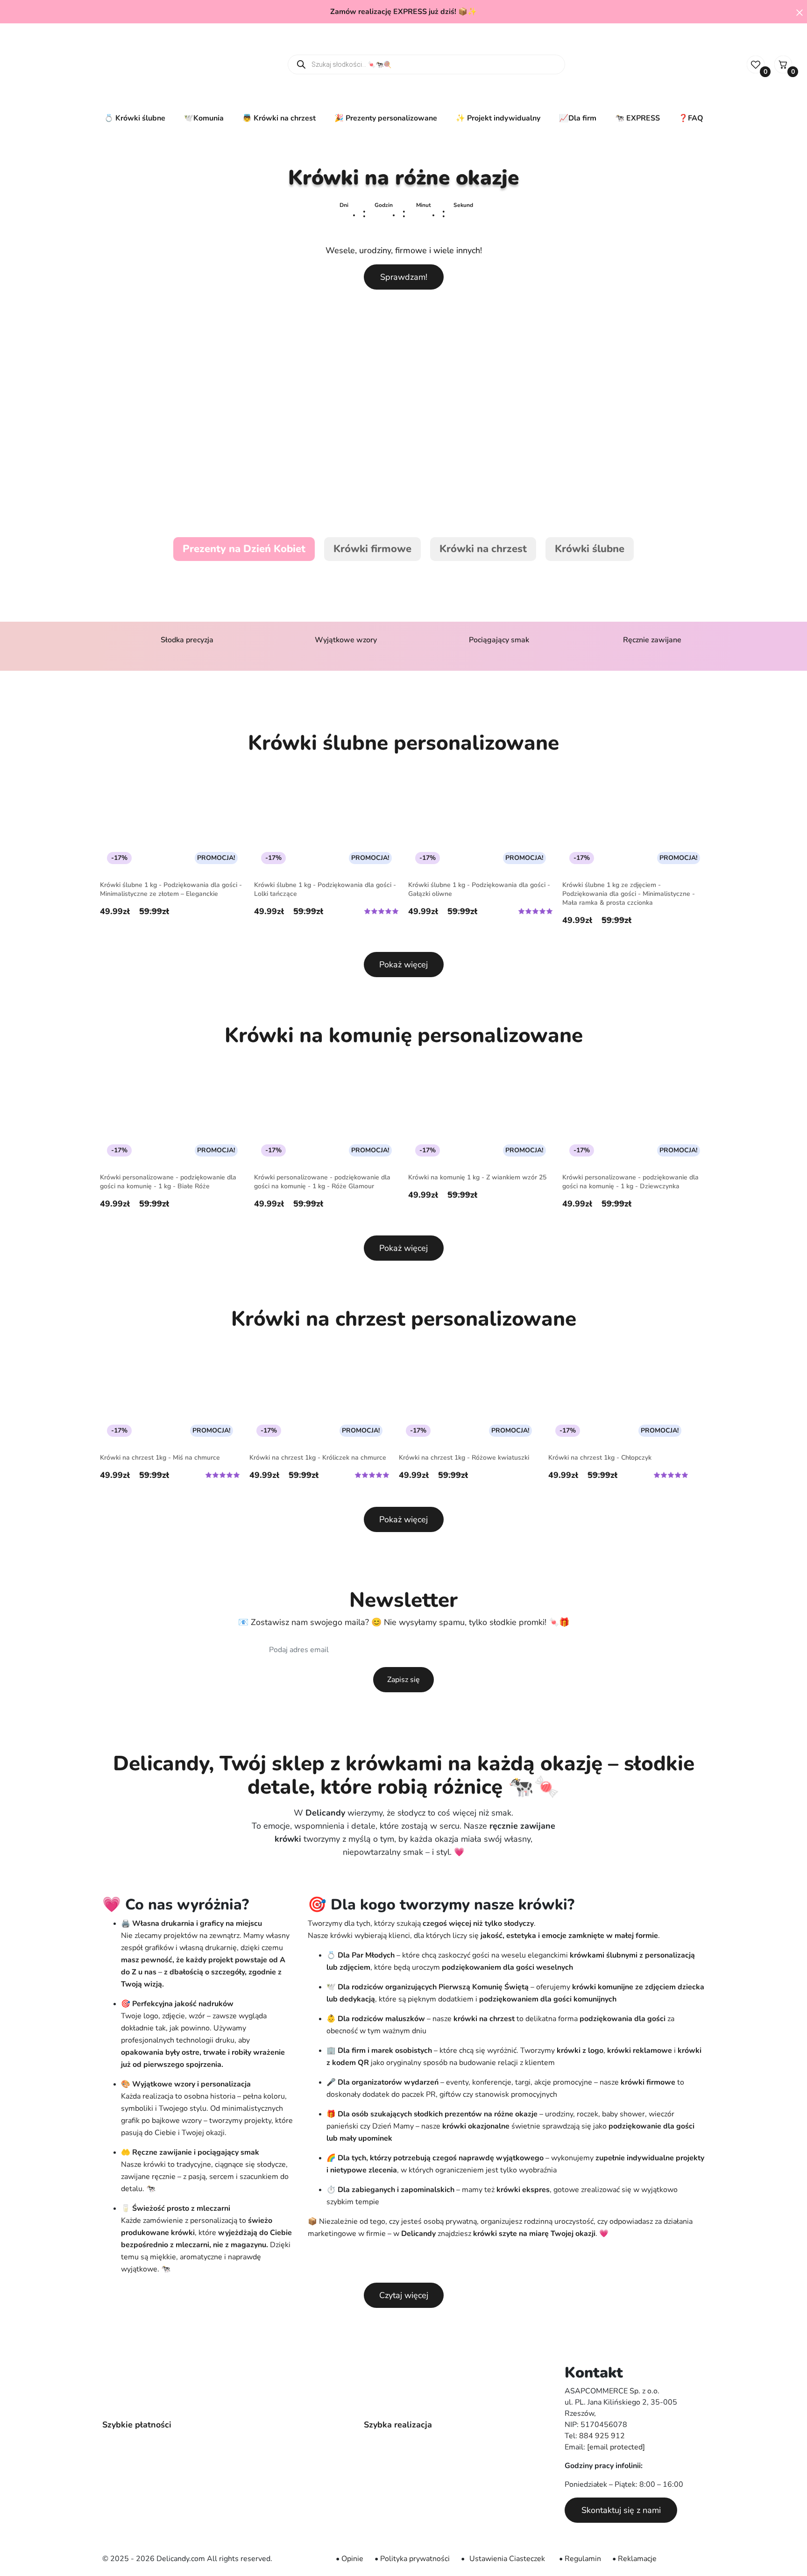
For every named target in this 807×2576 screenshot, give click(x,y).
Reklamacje (637, 2559)
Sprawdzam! (404, 277)
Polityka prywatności (415, 2559)
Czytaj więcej (404, 2295)
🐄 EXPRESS (637, 118)
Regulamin (583, 2559)
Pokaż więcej (403, 965)
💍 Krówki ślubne (135, 118)
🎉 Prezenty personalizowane (386, 118)
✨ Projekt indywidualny (498, 118)
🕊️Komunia (204, 118)
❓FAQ (691, 118)
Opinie (352, 2559)
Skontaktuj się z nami (621, 2510)
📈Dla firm (578, 118)
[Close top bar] (800, 12)
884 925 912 (602, 2436)
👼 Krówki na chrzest (279, 118)
